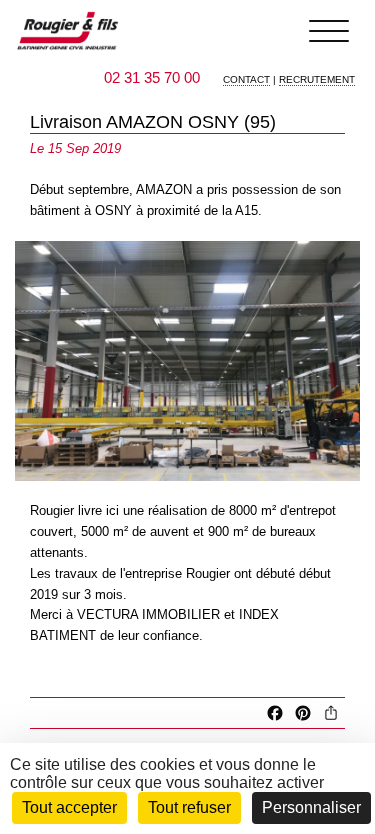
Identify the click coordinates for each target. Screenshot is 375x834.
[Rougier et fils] (67, 31)
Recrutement (317, 79)
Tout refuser (189, 807)
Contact (246, 79)
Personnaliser (311, 807)
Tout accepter (69, 807)
